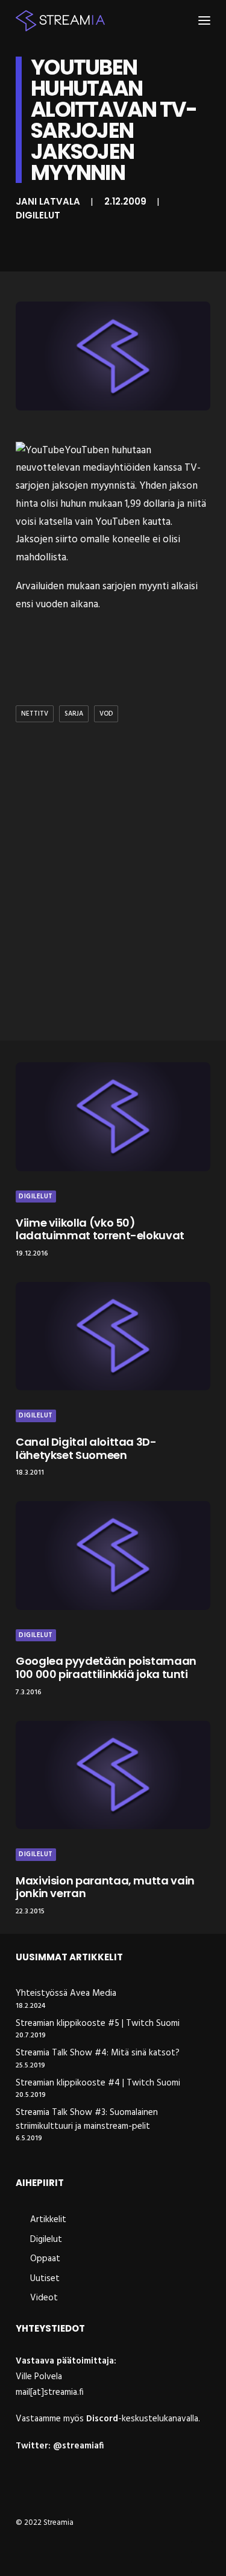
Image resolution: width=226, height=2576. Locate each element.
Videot (44, 2298)
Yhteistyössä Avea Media (66, 1994)
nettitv (35, 714)
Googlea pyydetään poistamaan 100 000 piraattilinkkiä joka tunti (106, 1667)
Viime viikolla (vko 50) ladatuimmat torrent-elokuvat (100, 1229)
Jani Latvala (48, 201)
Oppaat (45, 2259)
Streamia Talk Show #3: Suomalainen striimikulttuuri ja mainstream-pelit (87, 2119)
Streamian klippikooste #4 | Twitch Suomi (98, 2083)
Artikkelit (48, 2220)
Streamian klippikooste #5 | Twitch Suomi (98, 2024)
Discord (102, 2419)
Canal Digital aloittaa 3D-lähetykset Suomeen (86, 1448)
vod (106, 714)
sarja (74, 714)
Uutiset (45, 2279)
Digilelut (38, 215)
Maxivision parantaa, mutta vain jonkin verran (105, 1887)
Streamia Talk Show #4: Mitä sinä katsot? (98, 2053)
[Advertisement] (113, 907)
